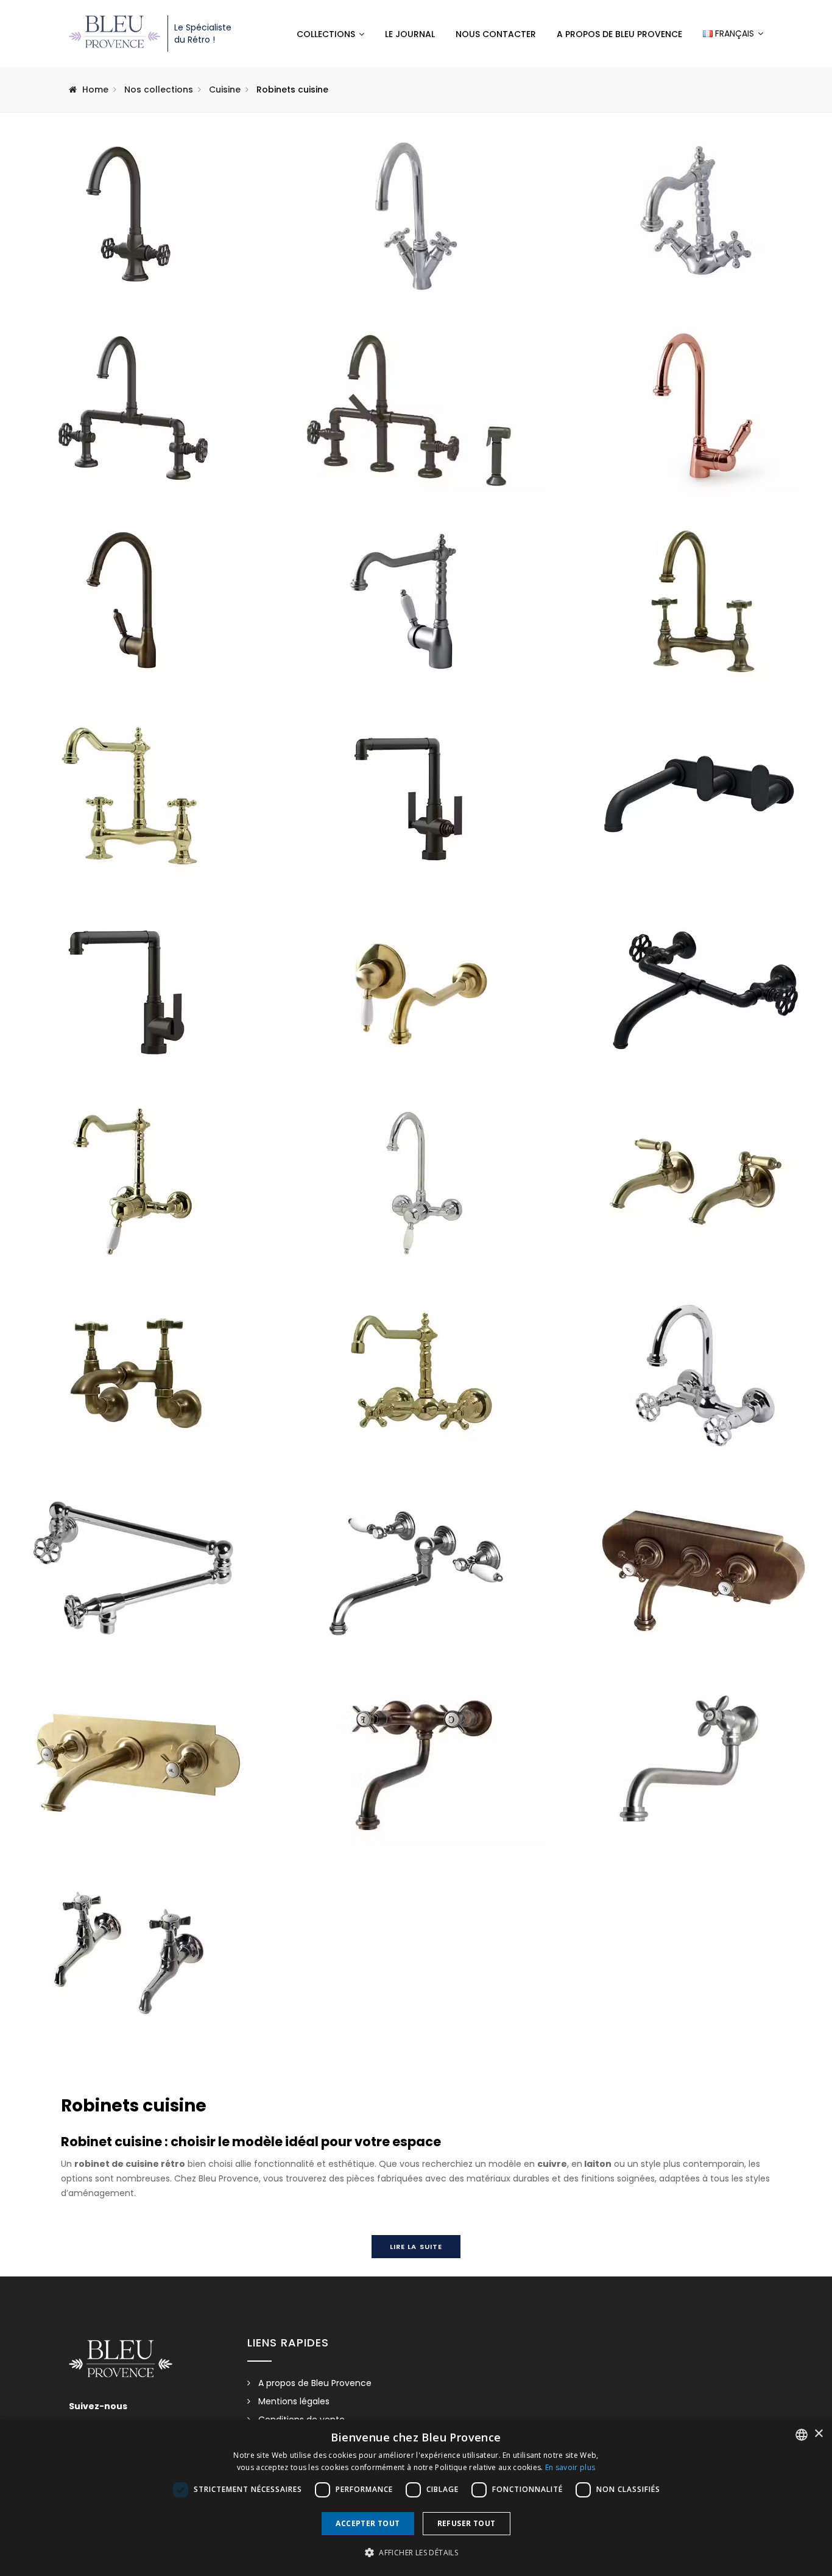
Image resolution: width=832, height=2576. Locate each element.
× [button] (818, 2434)
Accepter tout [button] (368, 2523)
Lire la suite (416, 2247)
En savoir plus (570, 2467)
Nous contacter (496, 34)
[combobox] (802, 2435)
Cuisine (225, 89)
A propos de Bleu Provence (619, 34)
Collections (326, 34)
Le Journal (410, 34)
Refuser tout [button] (467, 2523)
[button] (416, 2553)
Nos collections (159, 89)
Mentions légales (294, 2401)
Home (95, 89)
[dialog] (416, 2498)
